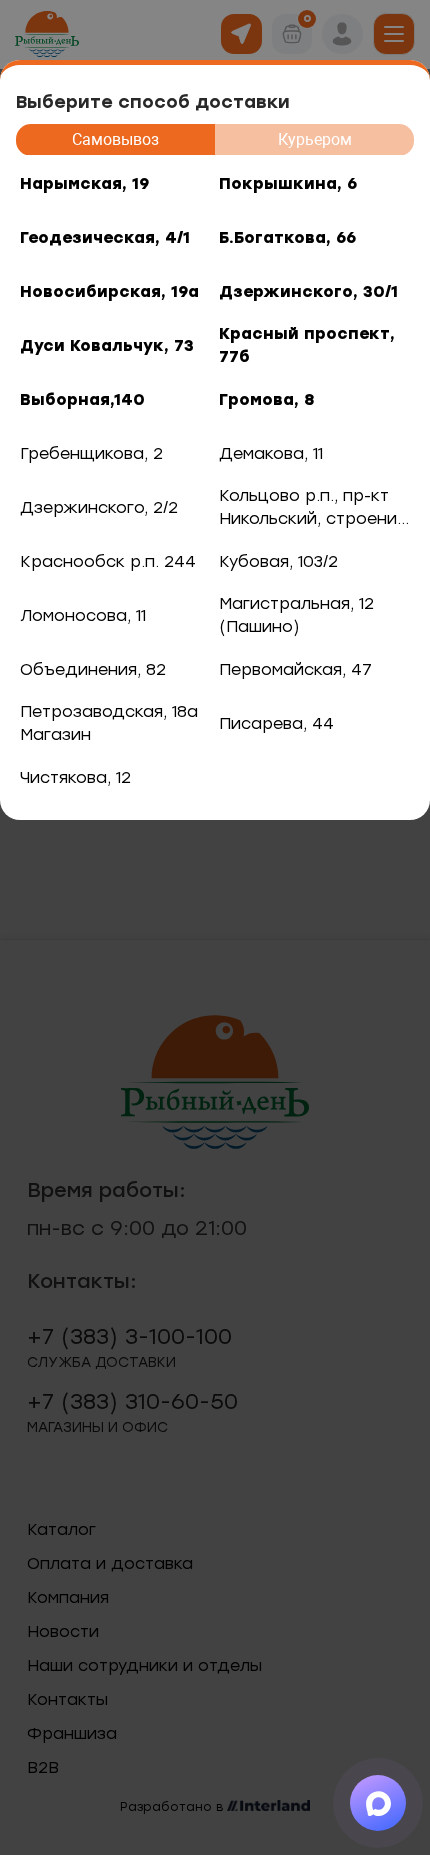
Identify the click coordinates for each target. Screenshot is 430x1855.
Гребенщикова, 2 (91, 453)
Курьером (315, 139)
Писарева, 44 (276, 723)
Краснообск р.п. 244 (108, 561)
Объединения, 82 (93, 669)
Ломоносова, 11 (83, 615)
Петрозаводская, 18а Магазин (109, 723)
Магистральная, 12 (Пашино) (296, 615)
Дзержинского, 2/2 (99, 507)
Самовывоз (115, 139)
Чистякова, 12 (75, 777)
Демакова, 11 (271, 453)
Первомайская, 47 (295, 669)
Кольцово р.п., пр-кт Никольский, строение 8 (313, 510)
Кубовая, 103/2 (278, 561)
